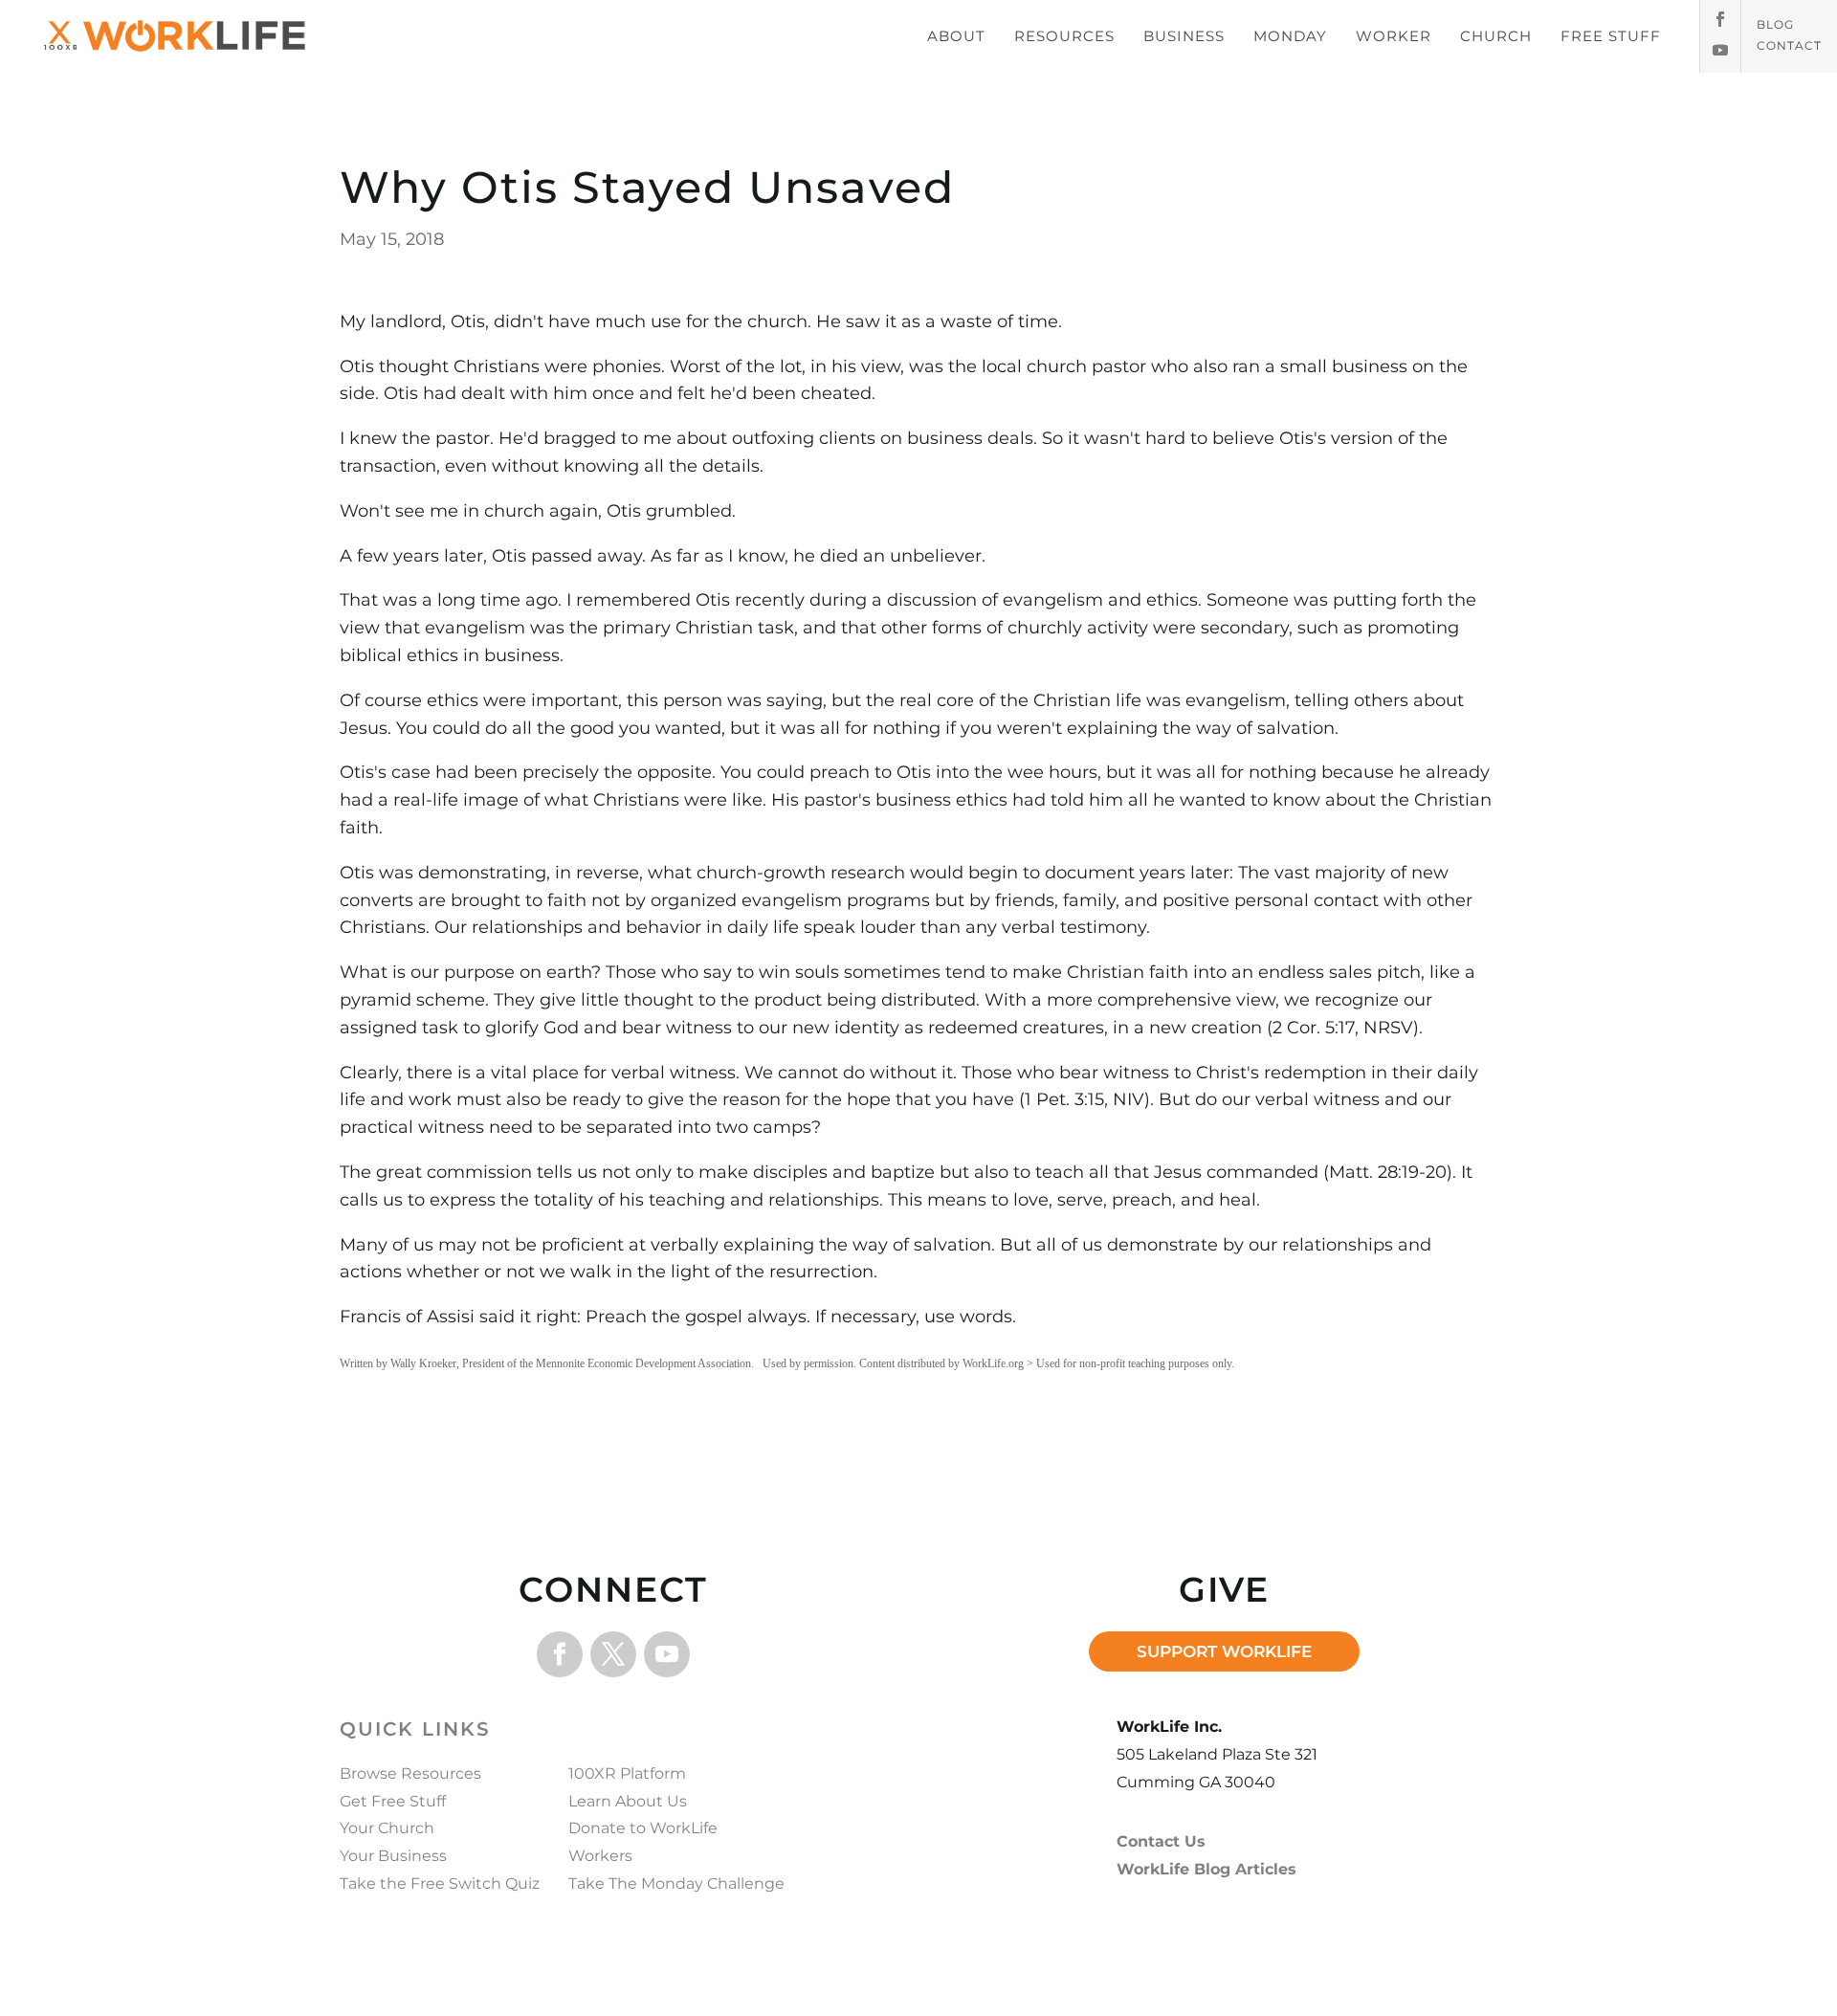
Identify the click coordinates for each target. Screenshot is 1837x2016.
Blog (1775, 25)
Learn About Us (628, 1801)
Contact (1789, 46)
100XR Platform (627, 1773)
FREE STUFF (1611, 36)
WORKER (1394, 36)
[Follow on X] (613, 1654)
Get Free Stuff (393, 1801)
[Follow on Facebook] (1720, 19)
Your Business (393, 1856)
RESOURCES (1064, 36)
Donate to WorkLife (643, 1828)
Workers (600, 1856)
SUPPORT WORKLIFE (1224, 1651)
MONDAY (1290, 36)
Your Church (387, 1828)
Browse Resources (410, 1773)
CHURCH (1496, 36)
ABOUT (956, 36)
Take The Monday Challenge (676, 1883)
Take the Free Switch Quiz (440, 1883)
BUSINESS (1184, 36)
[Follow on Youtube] (1720, 50)
